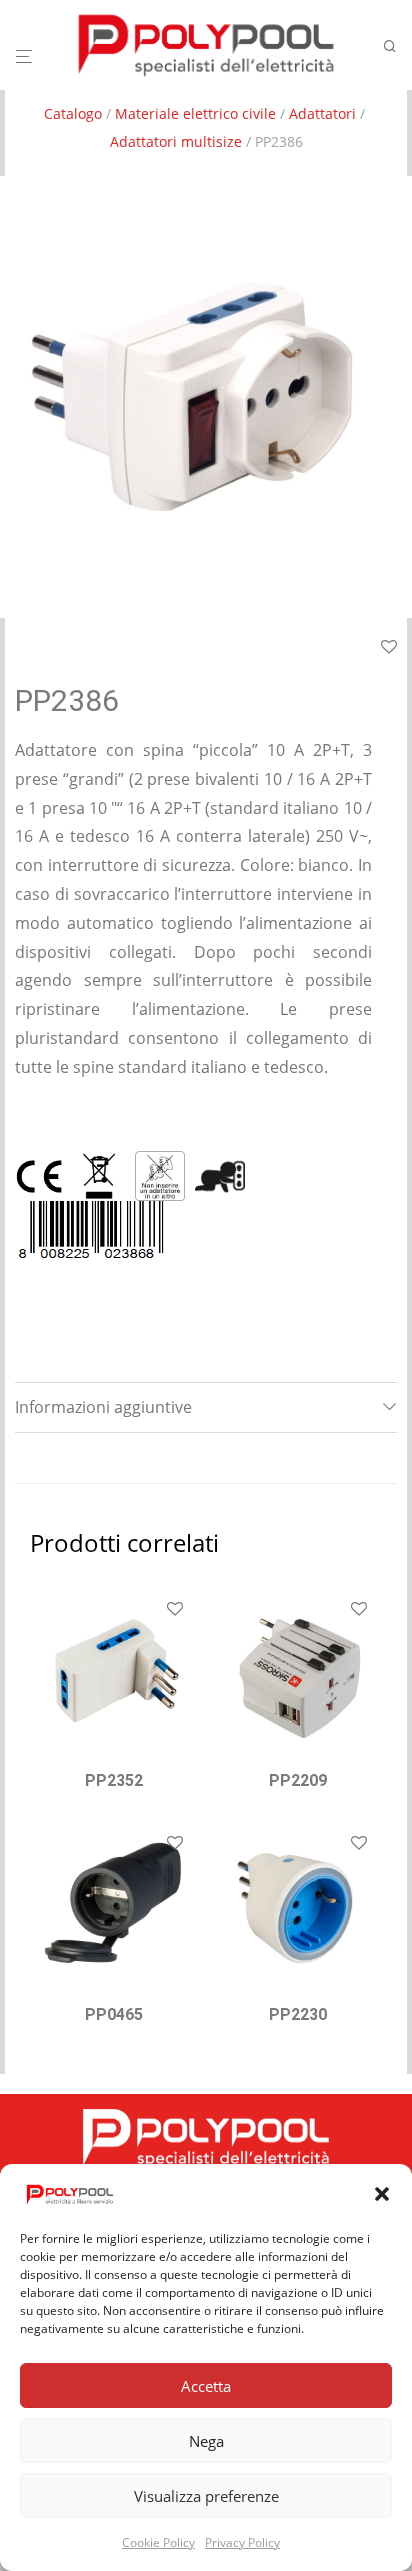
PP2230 (298, 2014)
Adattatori (322, 113)
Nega (206, 2441)
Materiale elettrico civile (195, 113)
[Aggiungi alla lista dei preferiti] (175, 1610)
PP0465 (114, 2014)
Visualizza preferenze (206, 2496)
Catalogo (73, 113)
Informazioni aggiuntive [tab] (103, 1407)
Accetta (206, 2386)
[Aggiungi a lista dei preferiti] (389, 648)
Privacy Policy (242, 2542)
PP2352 (114, 1780)
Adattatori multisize (176, 141)
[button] (382, 2194)
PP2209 (298, 1780)
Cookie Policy (158, 2542)
